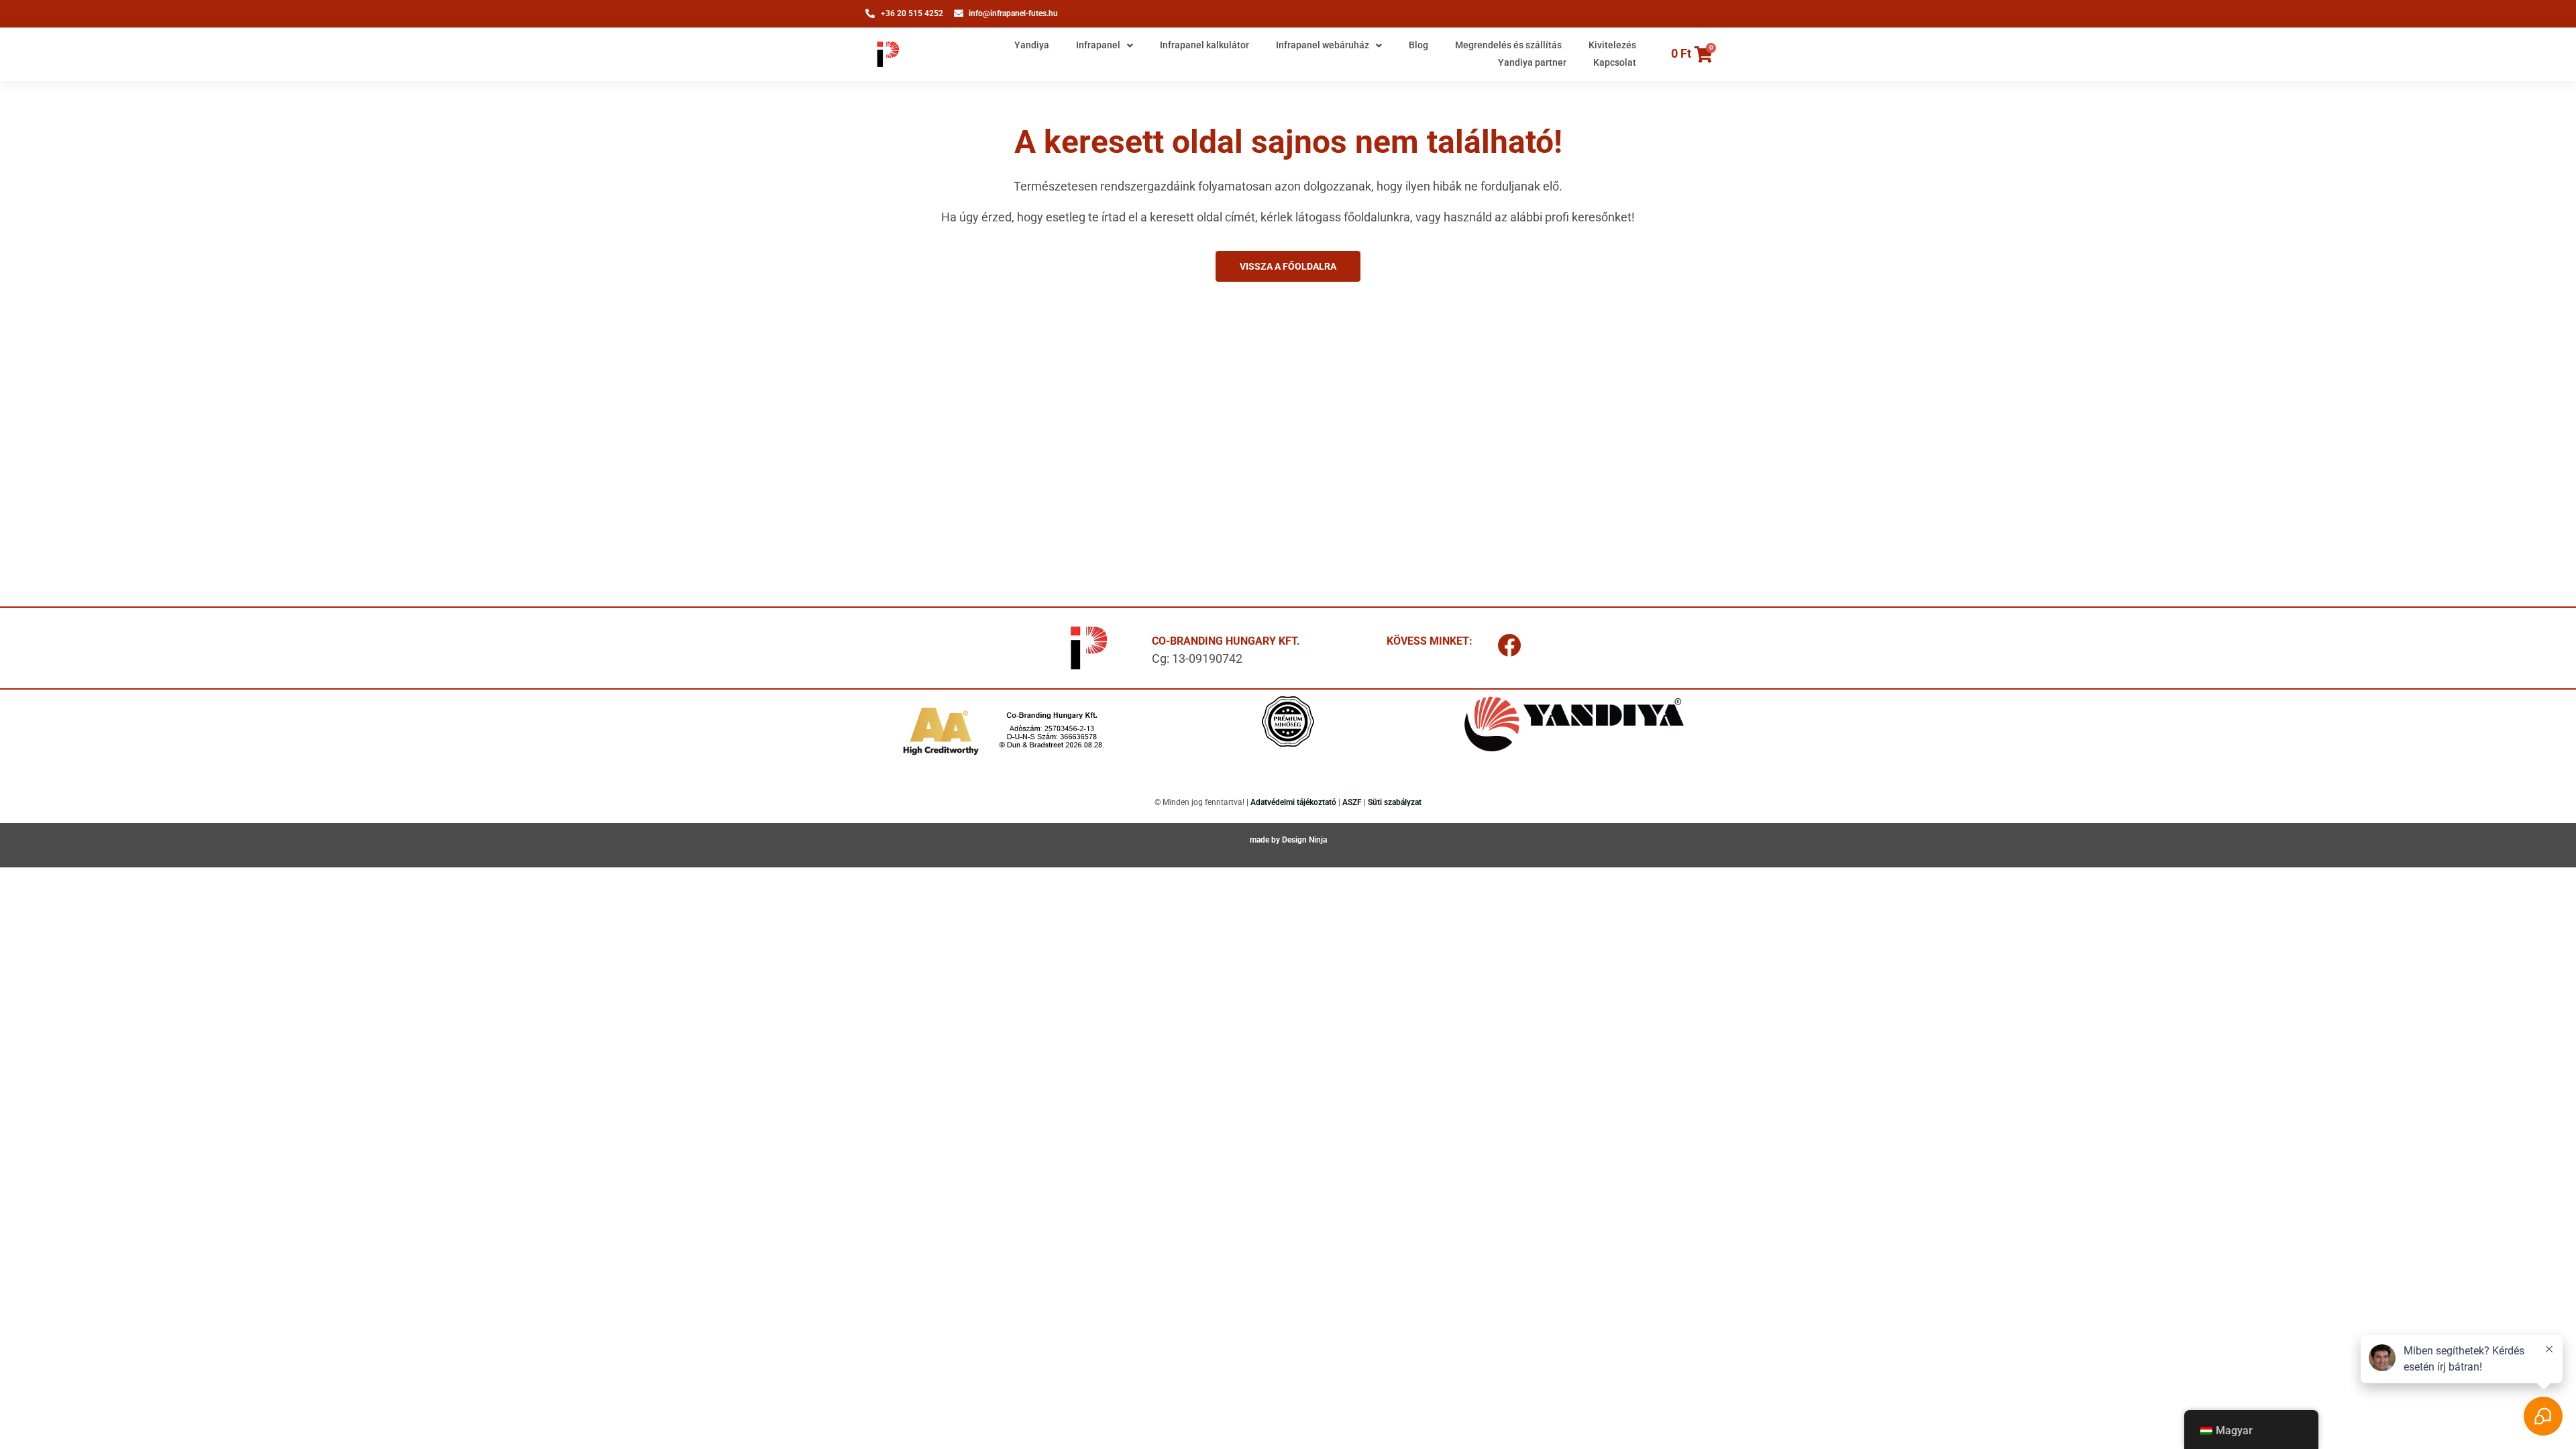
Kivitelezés (1612, 45)
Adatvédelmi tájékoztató (1293, 802)
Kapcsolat (1615, 62)
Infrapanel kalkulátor (1204, 45)
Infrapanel (1098, 45)
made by (1266, 840)
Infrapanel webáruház (1323, 45)
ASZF (1352, 802)
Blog (1418, 45)
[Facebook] (1509, 645)
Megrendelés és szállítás (1508, 45)
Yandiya (1032, 45)
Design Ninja (1304, 840)
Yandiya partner (1532, 62)
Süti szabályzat (1395, 802)
